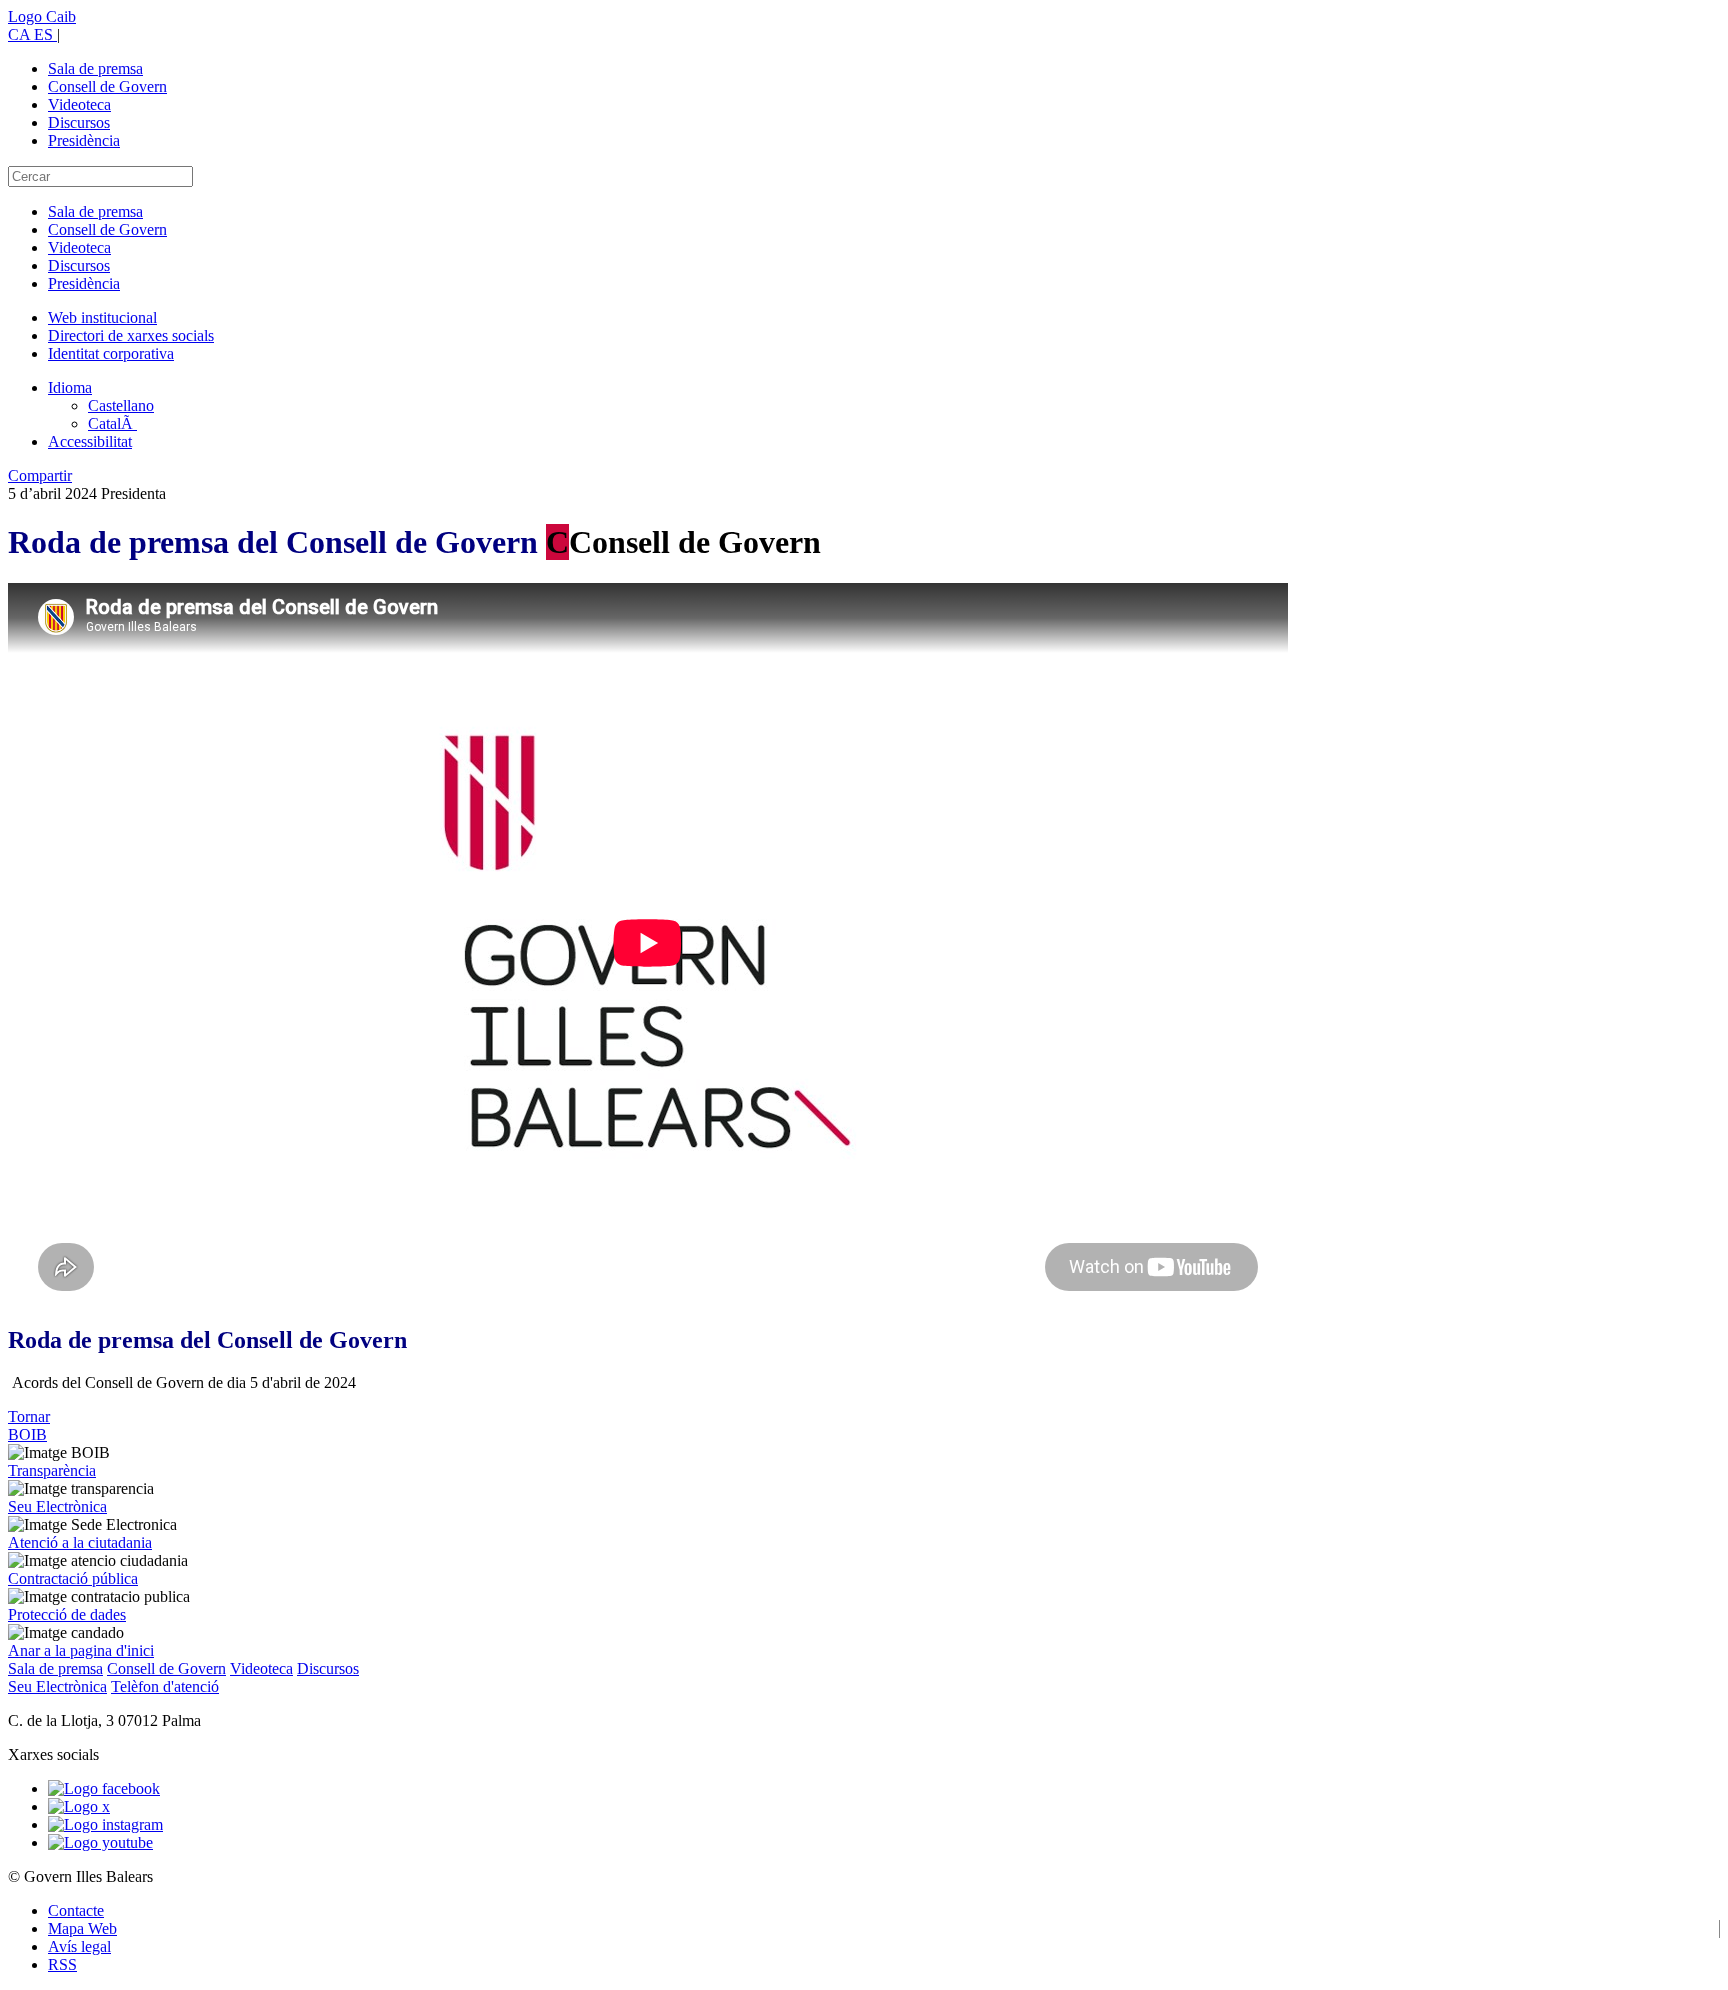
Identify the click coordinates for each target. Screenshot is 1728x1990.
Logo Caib (42, 16)
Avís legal (79, 1946)
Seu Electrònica (57, 1506)
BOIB (27, 1434)
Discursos (79, 122)
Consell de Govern (107, 86)
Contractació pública (73, 1578)
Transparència (52, 1470)
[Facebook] (104, 1788)
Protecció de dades (67, 1614)
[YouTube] (100, 1842)
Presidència (84, 140)
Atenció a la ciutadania (80, 1542)
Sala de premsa (95, 68)
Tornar (29, 1416)
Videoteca (79, 104)
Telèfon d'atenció (165, 1686)
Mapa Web (82, 1928)
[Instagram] (105, 1824)
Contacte (76, 1910)
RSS (62, 1964)
